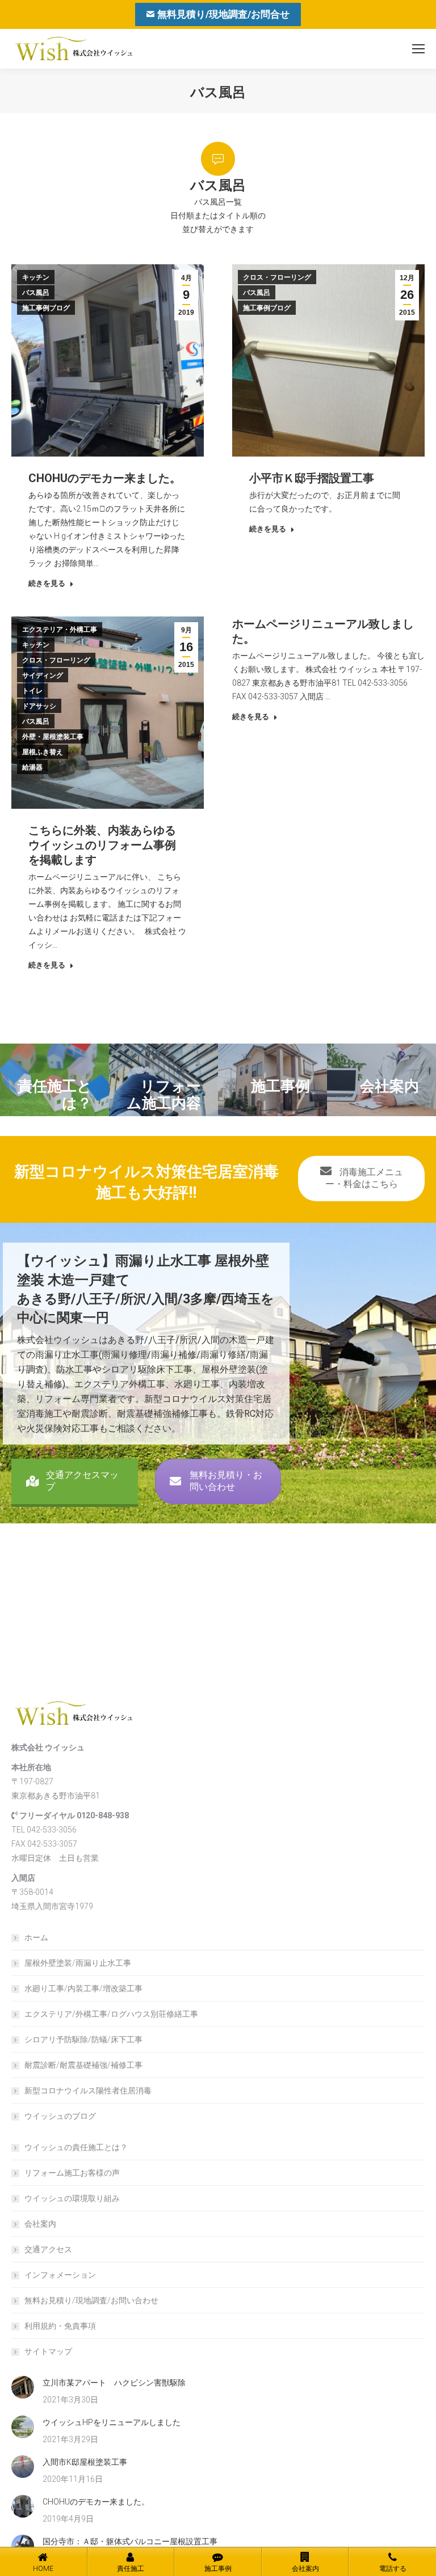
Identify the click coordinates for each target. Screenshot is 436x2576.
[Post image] (23, 2387)
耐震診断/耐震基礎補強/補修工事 (83, 2065)
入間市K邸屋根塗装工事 (85, 2462)
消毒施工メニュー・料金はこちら (364, 1178)
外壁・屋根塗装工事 (53, 737)
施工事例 (218, 2569)
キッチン (36, 277)
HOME (43, 2569)
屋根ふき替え (43, 752)
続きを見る (47, 583)
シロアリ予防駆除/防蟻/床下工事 (83, 2039)
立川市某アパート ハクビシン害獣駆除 (114, 2383)
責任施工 (131, 2569)
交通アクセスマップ (82, 1481)
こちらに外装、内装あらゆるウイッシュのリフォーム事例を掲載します (102, 845)
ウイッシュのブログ (60, 2116)
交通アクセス (48, 2249)
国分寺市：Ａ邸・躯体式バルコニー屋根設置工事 (130, 2541)
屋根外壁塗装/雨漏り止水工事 (78, 1963)
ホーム (36, 1937)
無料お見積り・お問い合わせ (226, 1481)
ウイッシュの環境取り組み (72, 2198)
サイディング (43, 675)
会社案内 (40, 2224)
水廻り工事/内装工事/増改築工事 (83, 1988)
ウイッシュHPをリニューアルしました (112, 2422)
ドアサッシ (39, 706)
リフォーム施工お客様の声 (72, 2173)
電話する (393, 2569)
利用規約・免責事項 (60, 2326)
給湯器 (32, 767)
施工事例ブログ (46, 308)
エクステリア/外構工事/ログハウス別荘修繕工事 (111, 2014)
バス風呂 (36, 293)
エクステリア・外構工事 (60, 630)
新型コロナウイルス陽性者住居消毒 (88, 2091)
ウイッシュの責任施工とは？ (76, 2147)
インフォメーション (60, 2275)
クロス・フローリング (277, 277)
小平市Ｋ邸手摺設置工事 (312, 478)
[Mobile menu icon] (418, 49)
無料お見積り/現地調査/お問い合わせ (91, 2300)
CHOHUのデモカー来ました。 (105, 478)
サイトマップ (48, 2351)
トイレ (32, 691)
